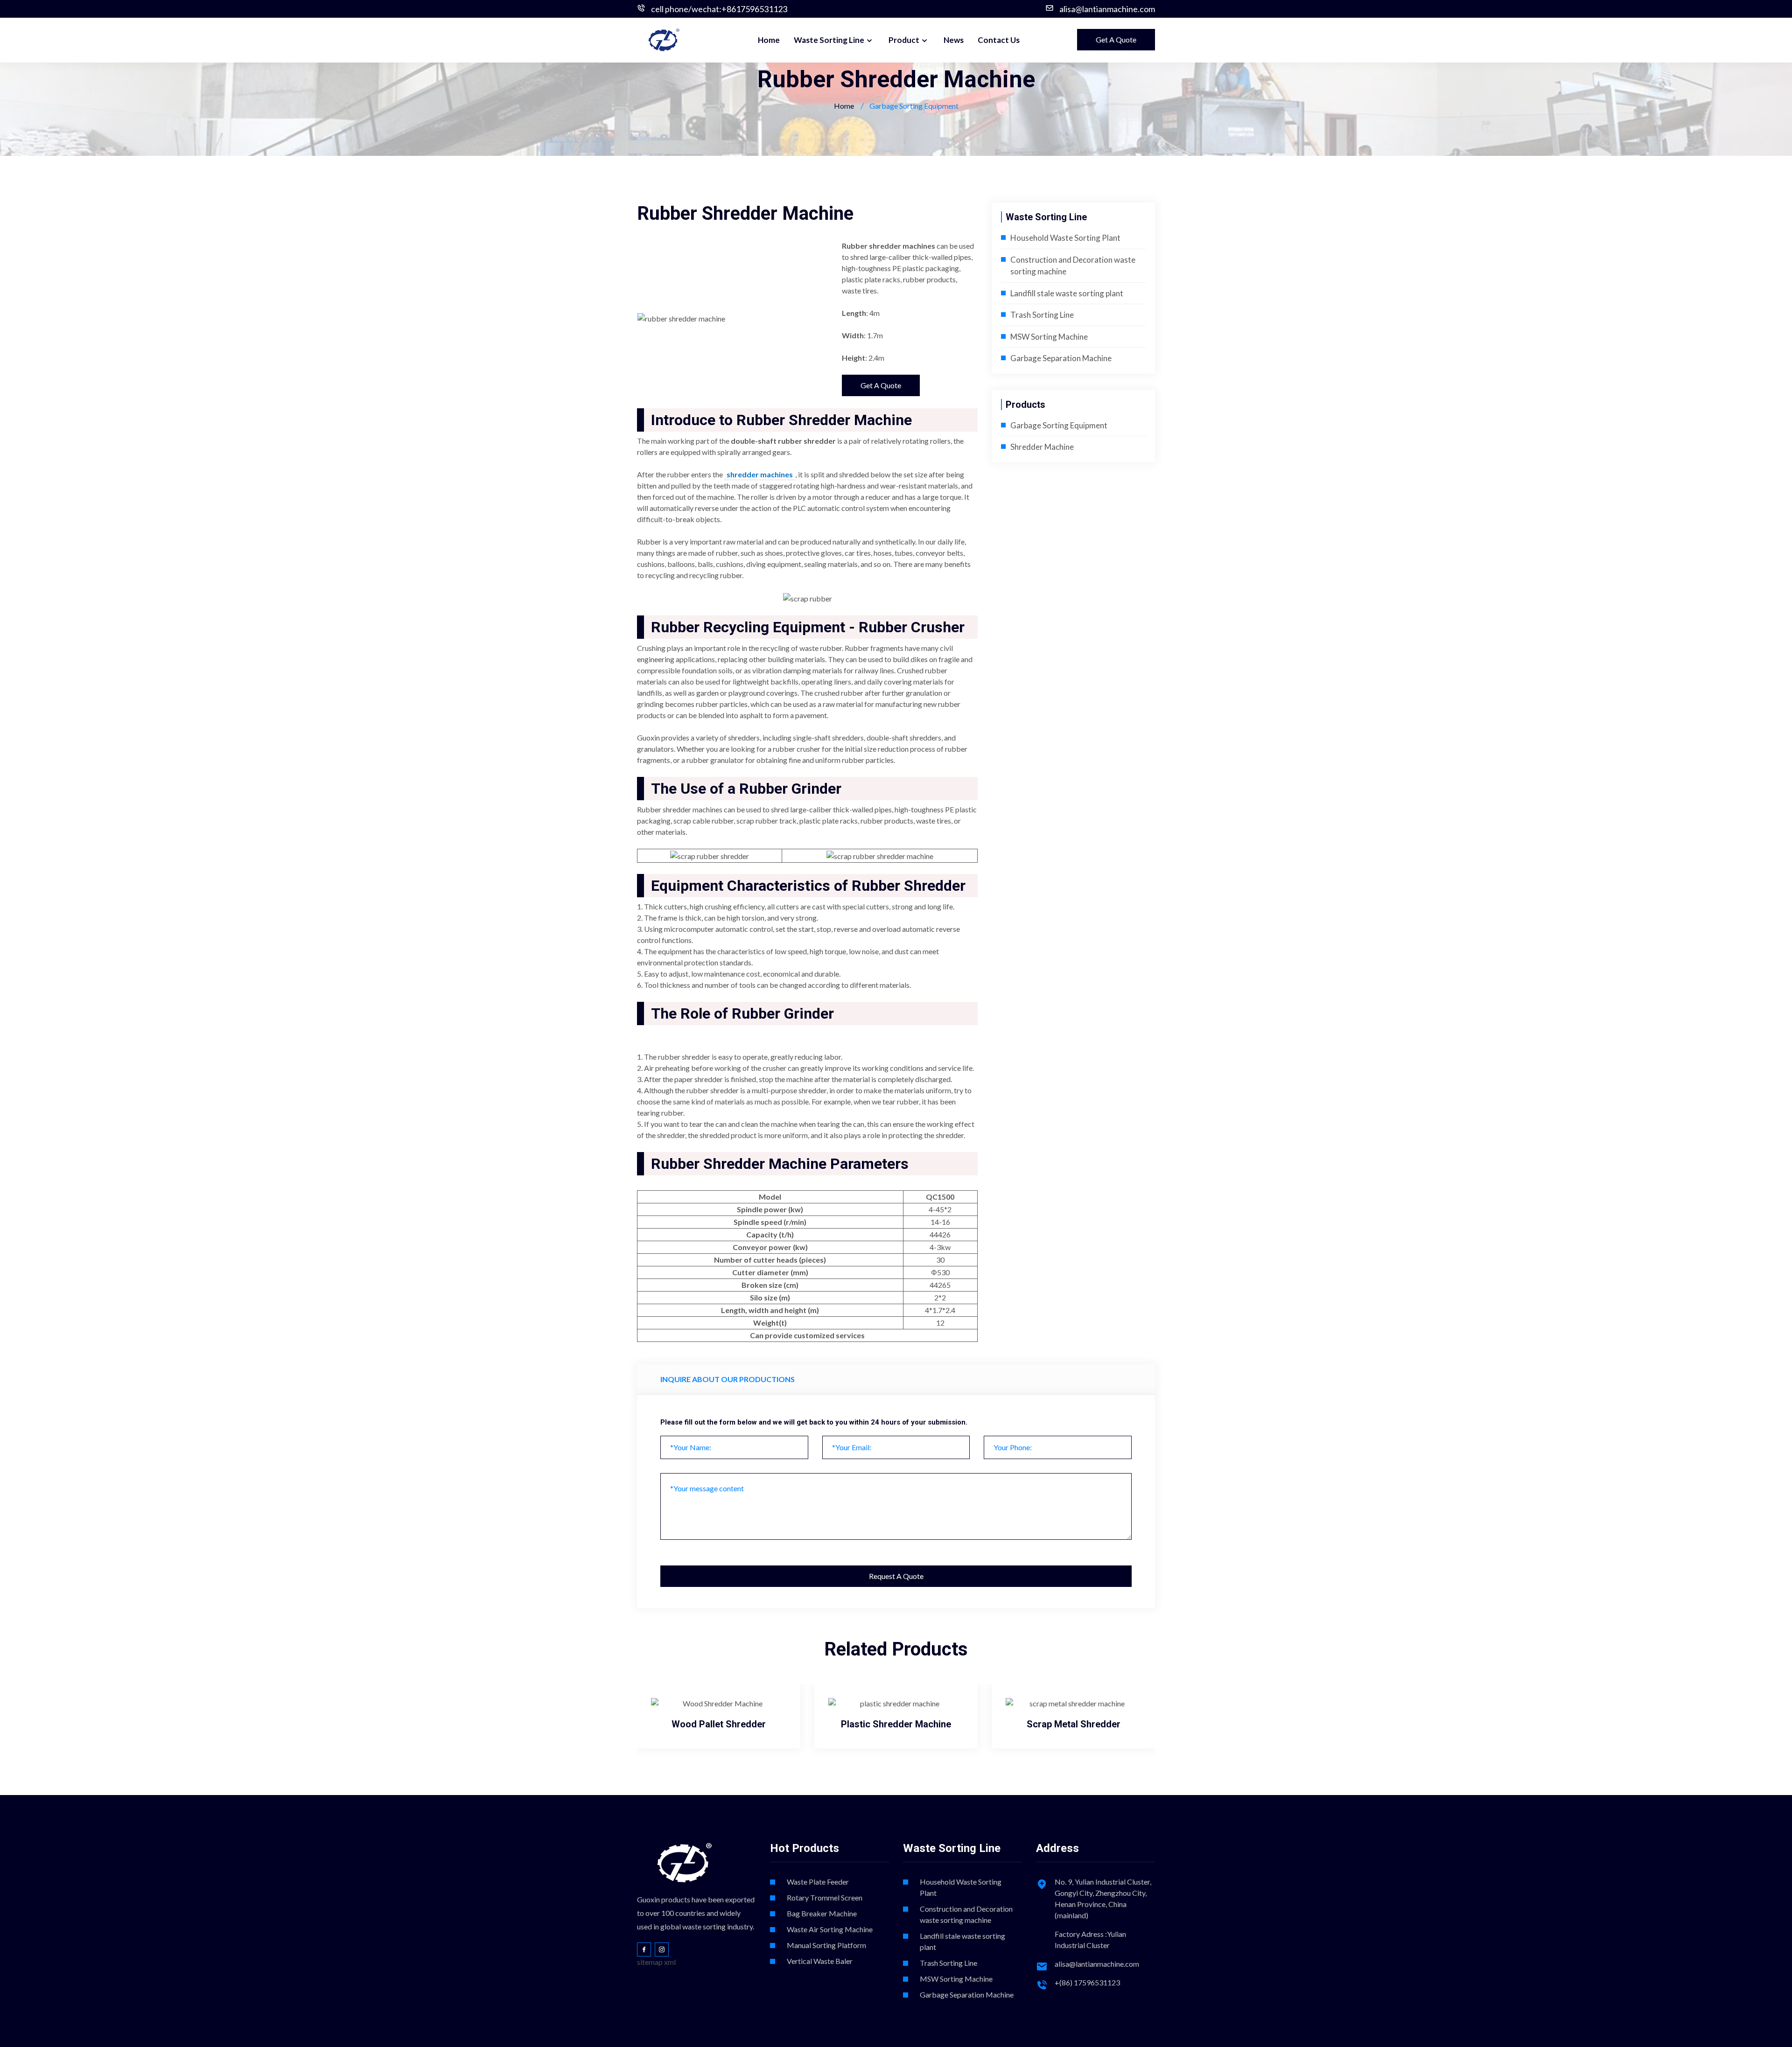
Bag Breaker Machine (822, 1913)
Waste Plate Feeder (818, 1882)
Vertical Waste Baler (820, 1961)
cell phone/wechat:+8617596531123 (719, 9)
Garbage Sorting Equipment (1059, 425)
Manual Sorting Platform (826, 1945)
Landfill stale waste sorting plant (1067, 293)
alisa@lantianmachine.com (1107, 9)
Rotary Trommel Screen (825, 1897)
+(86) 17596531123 (1087, 1982)
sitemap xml (656, 1962)
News (954, 40)
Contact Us (999, 40)
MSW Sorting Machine (1049, 337)
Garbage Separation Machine (1061, 358)
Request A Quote (896, 1576)
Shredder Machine (1042, 447)
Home (769, 40)
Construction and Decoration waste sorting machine (966, 1914)
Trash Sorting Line (1042, 315)
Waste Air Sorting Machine (830, 1929)
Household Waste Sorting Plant (1065, 238)
